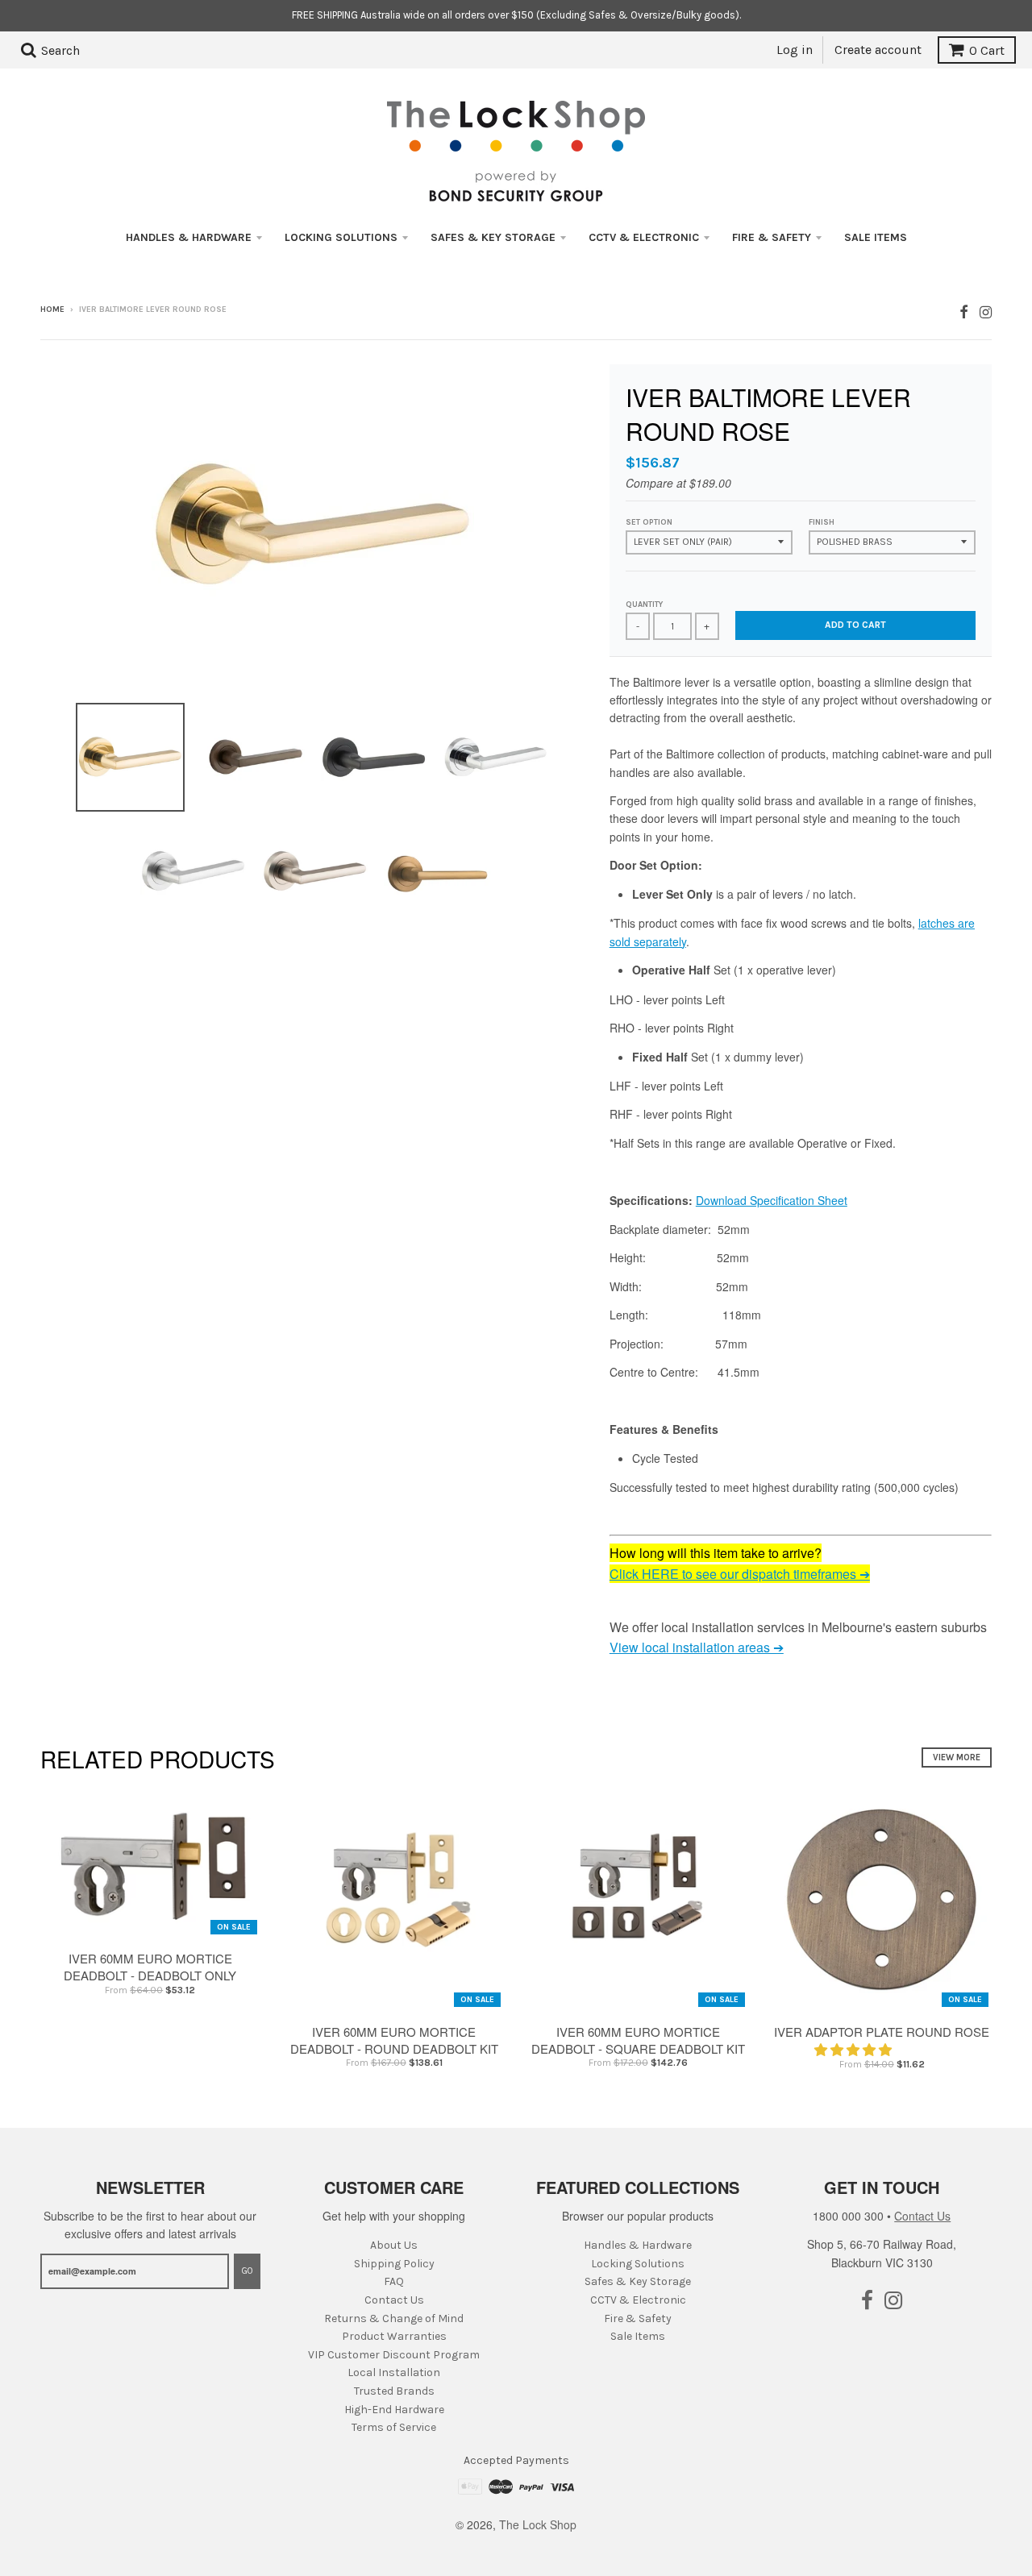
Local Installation (394, 2372)
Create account (878, 50)
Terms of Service (394, 2427)
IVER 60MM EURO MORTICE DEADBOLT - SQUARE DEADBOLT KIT (638, 2040)
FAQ (394, 2281)
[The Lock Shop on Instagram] (986, 311)
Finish (822, 522)
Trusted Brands (394, 2391)
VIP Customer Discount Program (394, 2355)
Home (52, 310)
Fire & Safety (772, 237)
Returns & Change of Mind (394, 2318)
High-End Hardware (394, 2410)
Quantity (644, 605)
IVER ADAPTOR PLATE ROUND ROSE (882, 2032)
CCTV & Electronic (644, 237)
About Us (394, 2245)
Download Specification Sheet (772, 1200)
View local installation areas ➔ (697, 1647)
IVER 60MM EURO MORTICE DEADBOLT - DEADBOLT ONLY (150, 1967)
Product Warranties (394, 2336)
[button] (855, 2049)
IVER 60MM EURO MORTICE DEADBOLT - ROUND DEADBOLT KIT (394, 2040)
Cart (987, 50)
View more (957, 1757)
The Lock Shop (538, 2524)
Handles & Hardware (189, 237)
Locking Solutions (341, 237)
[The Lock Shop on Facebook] (964, 311)
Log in (795, 50)
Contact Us (394, 2300)
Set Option (649, 522)
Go (247, 2271)
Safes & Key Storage (493, 237)
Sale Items (876, 237)
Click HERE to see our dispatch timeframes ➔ (740, 1574)
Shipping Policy (394, 2264)
